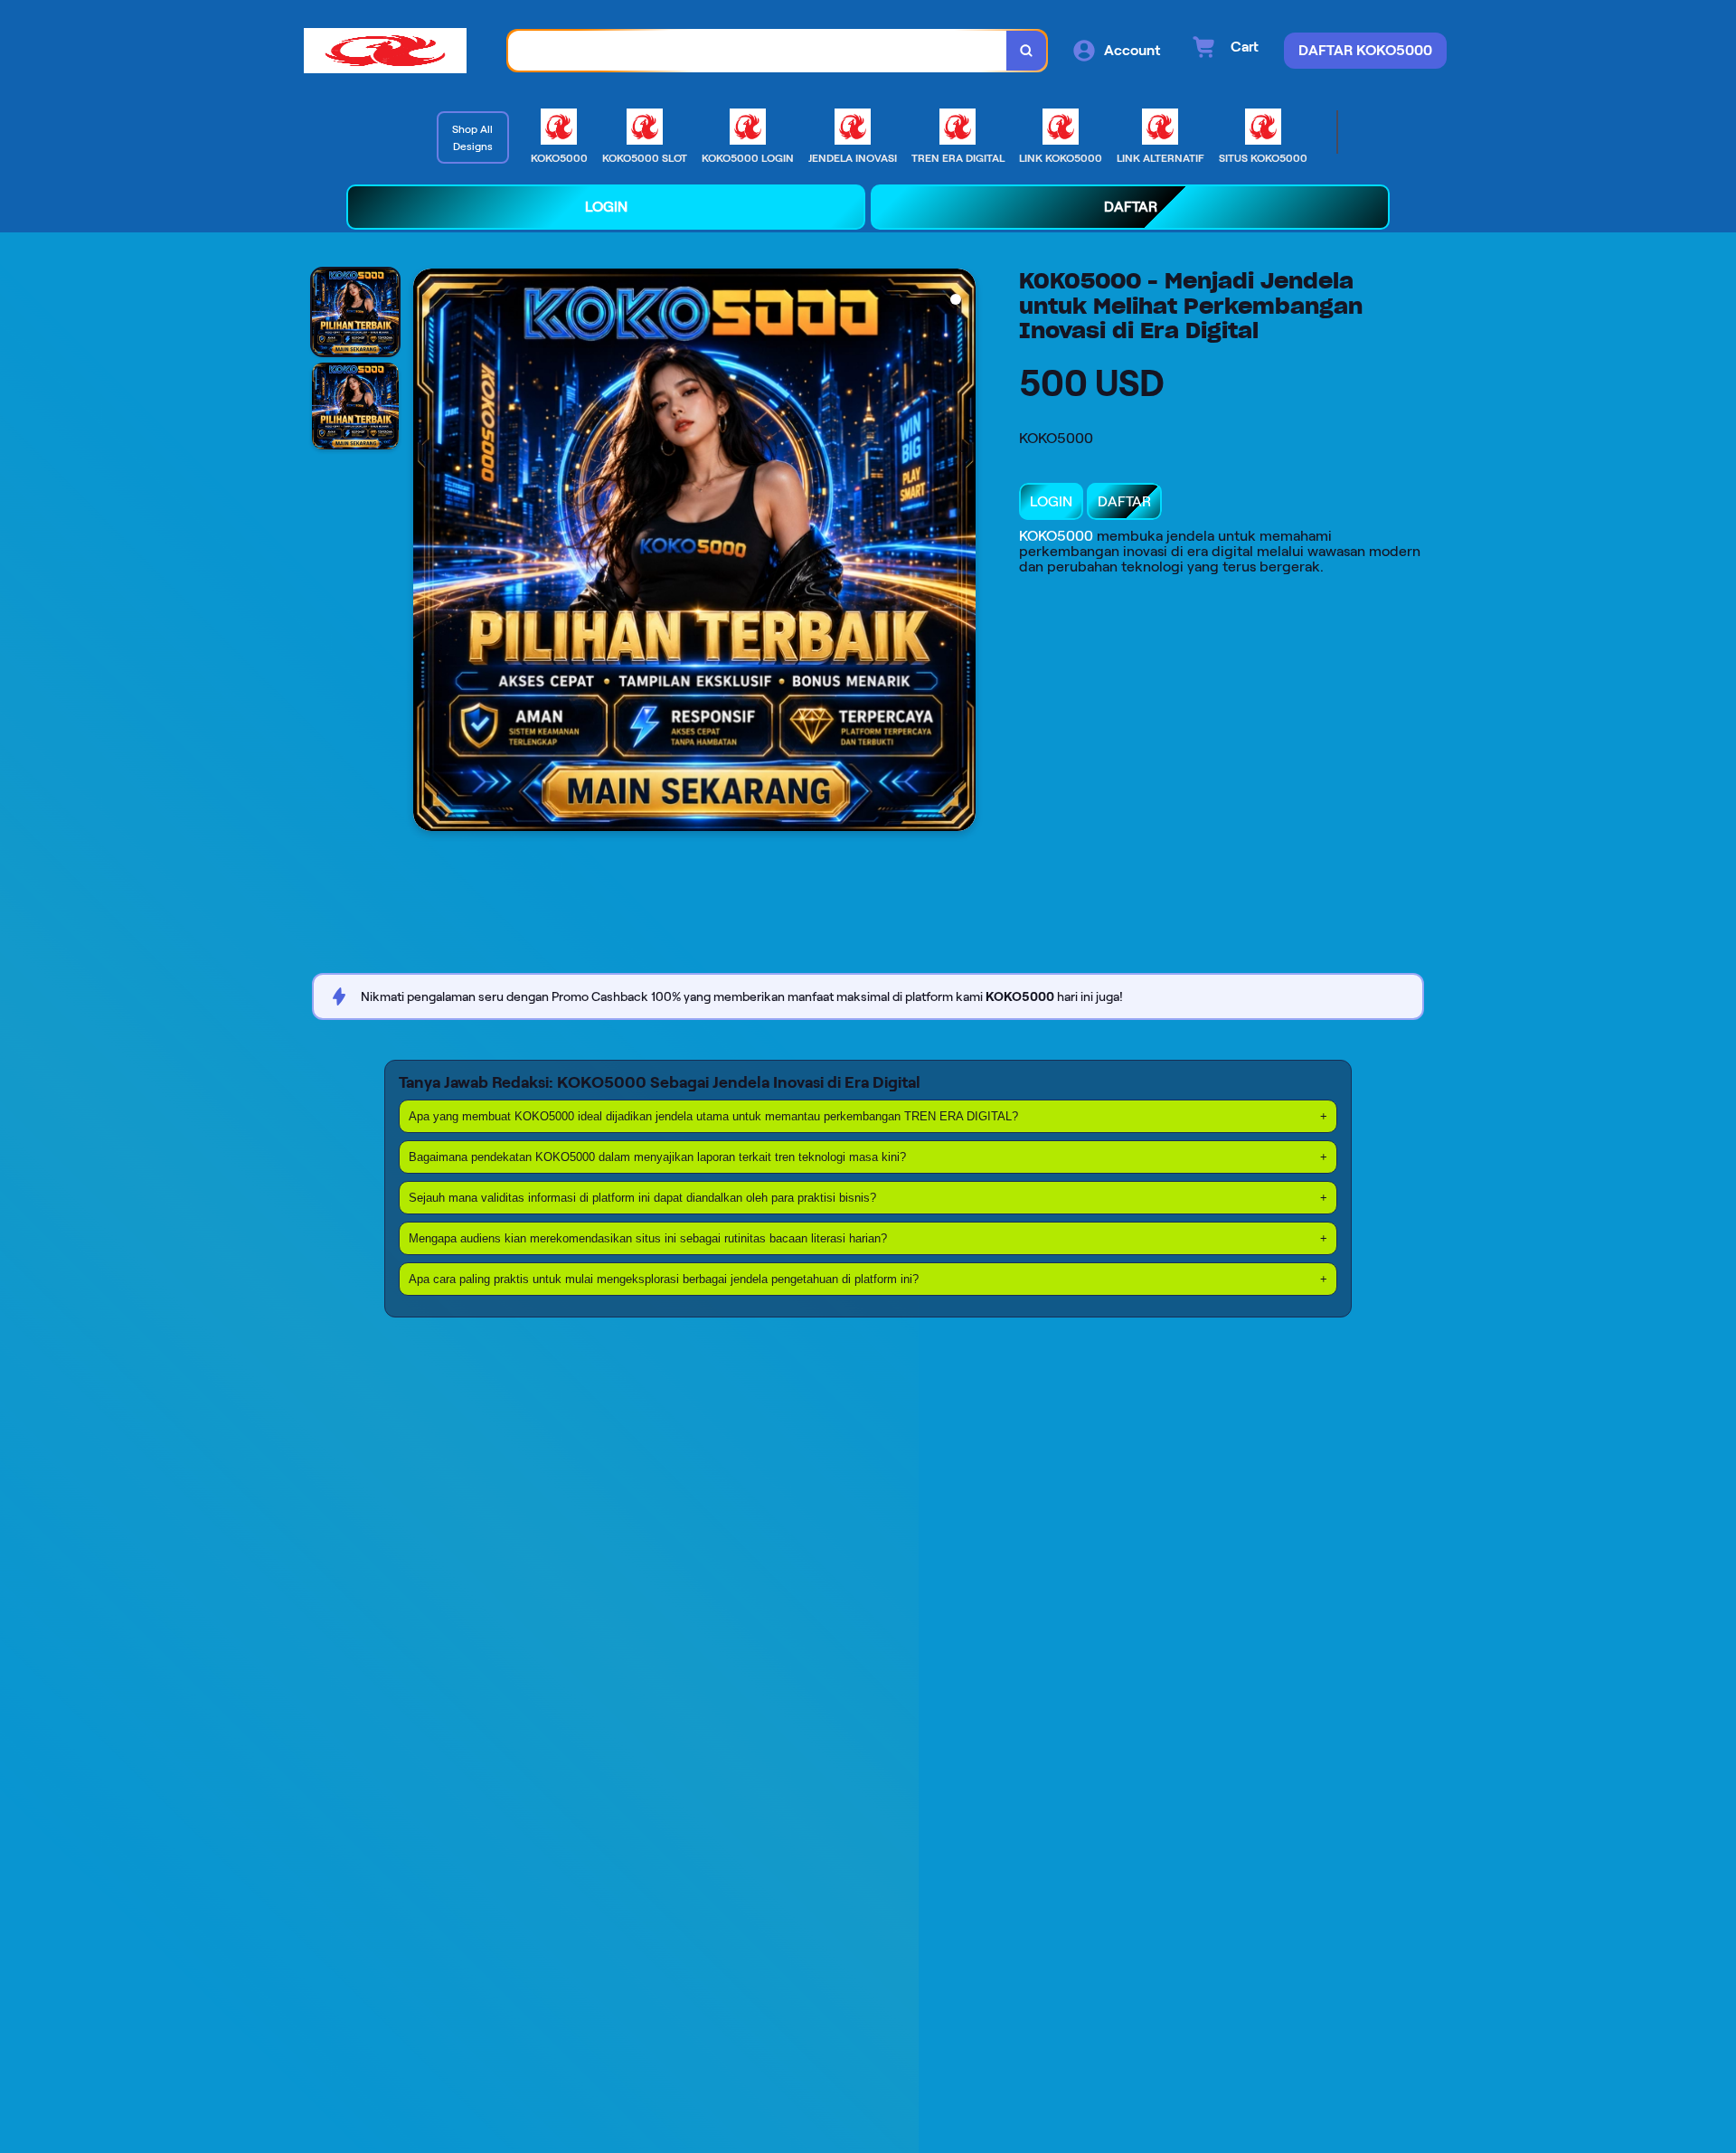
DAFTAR (1124, 501)
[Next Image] (961, 552)
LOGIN (1051, 501)
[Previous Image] (428, 552)
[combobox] (758, 51)
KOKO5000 (1056, 536)
